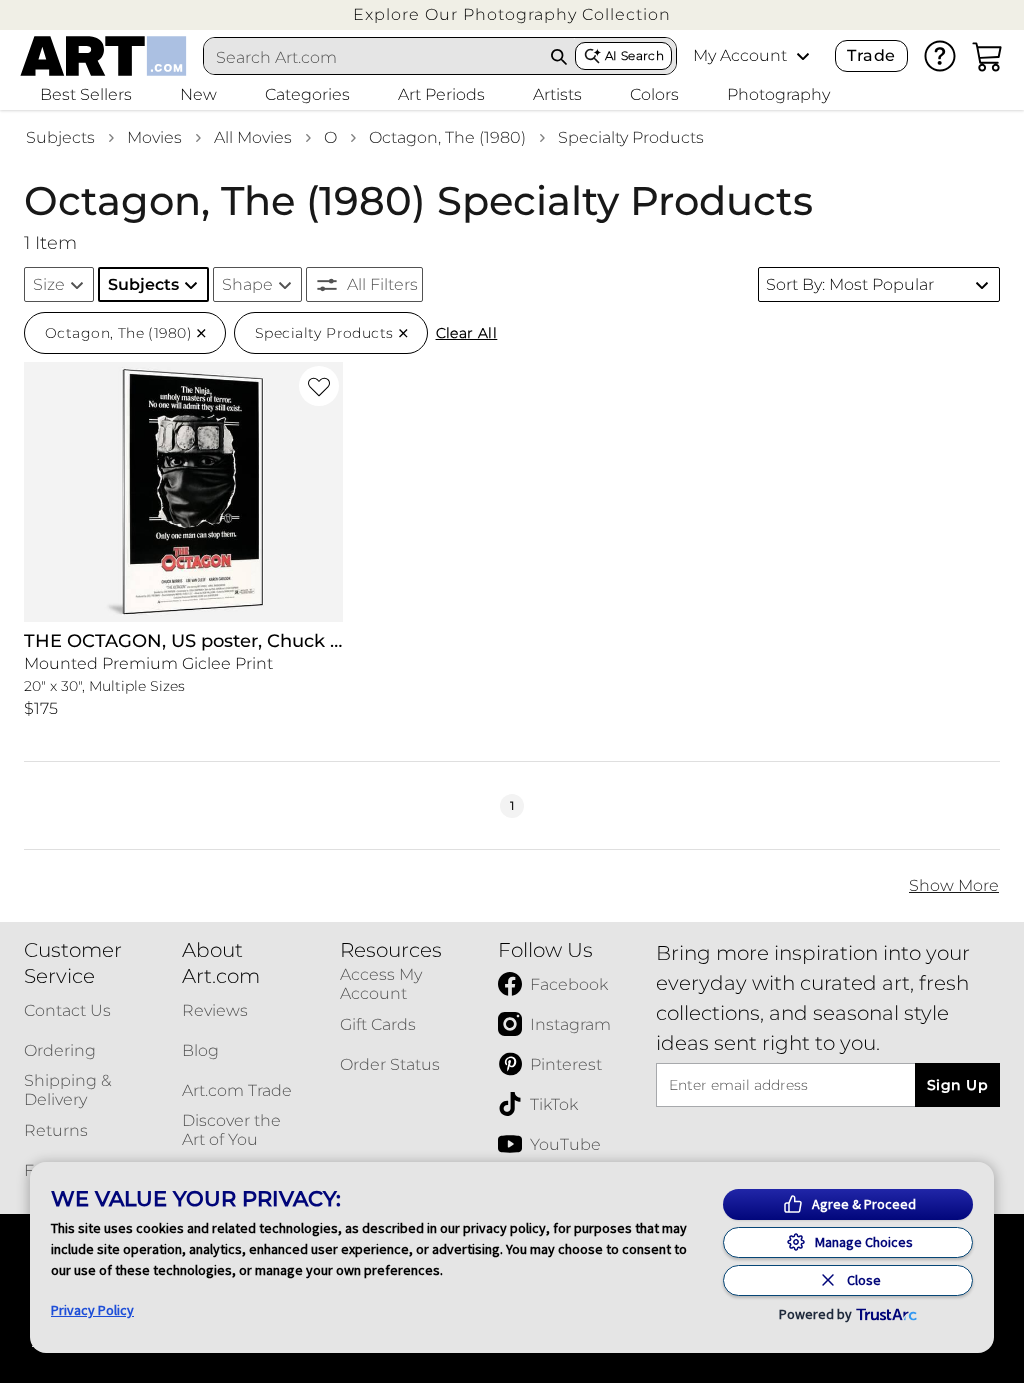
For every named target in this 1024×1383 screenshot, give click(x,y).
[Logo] (103, 56)
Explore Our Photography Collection (512, 14)
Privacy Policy (92, 1310)
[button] (512, 14)
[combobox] (374, 57)
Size (49, 284)
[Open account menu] (803, 56)
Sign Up (957, 1085)
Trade (871, 55)
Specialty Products (631, 137)
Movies (154, 137)
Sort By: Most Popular (850, 284)
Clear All (467, 333)
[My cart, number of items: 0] (988, 56)
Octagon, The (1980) (447, 137)
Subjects (60, 137)
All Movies (253, 137)
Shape (247, 284)
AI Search (634, 55)
